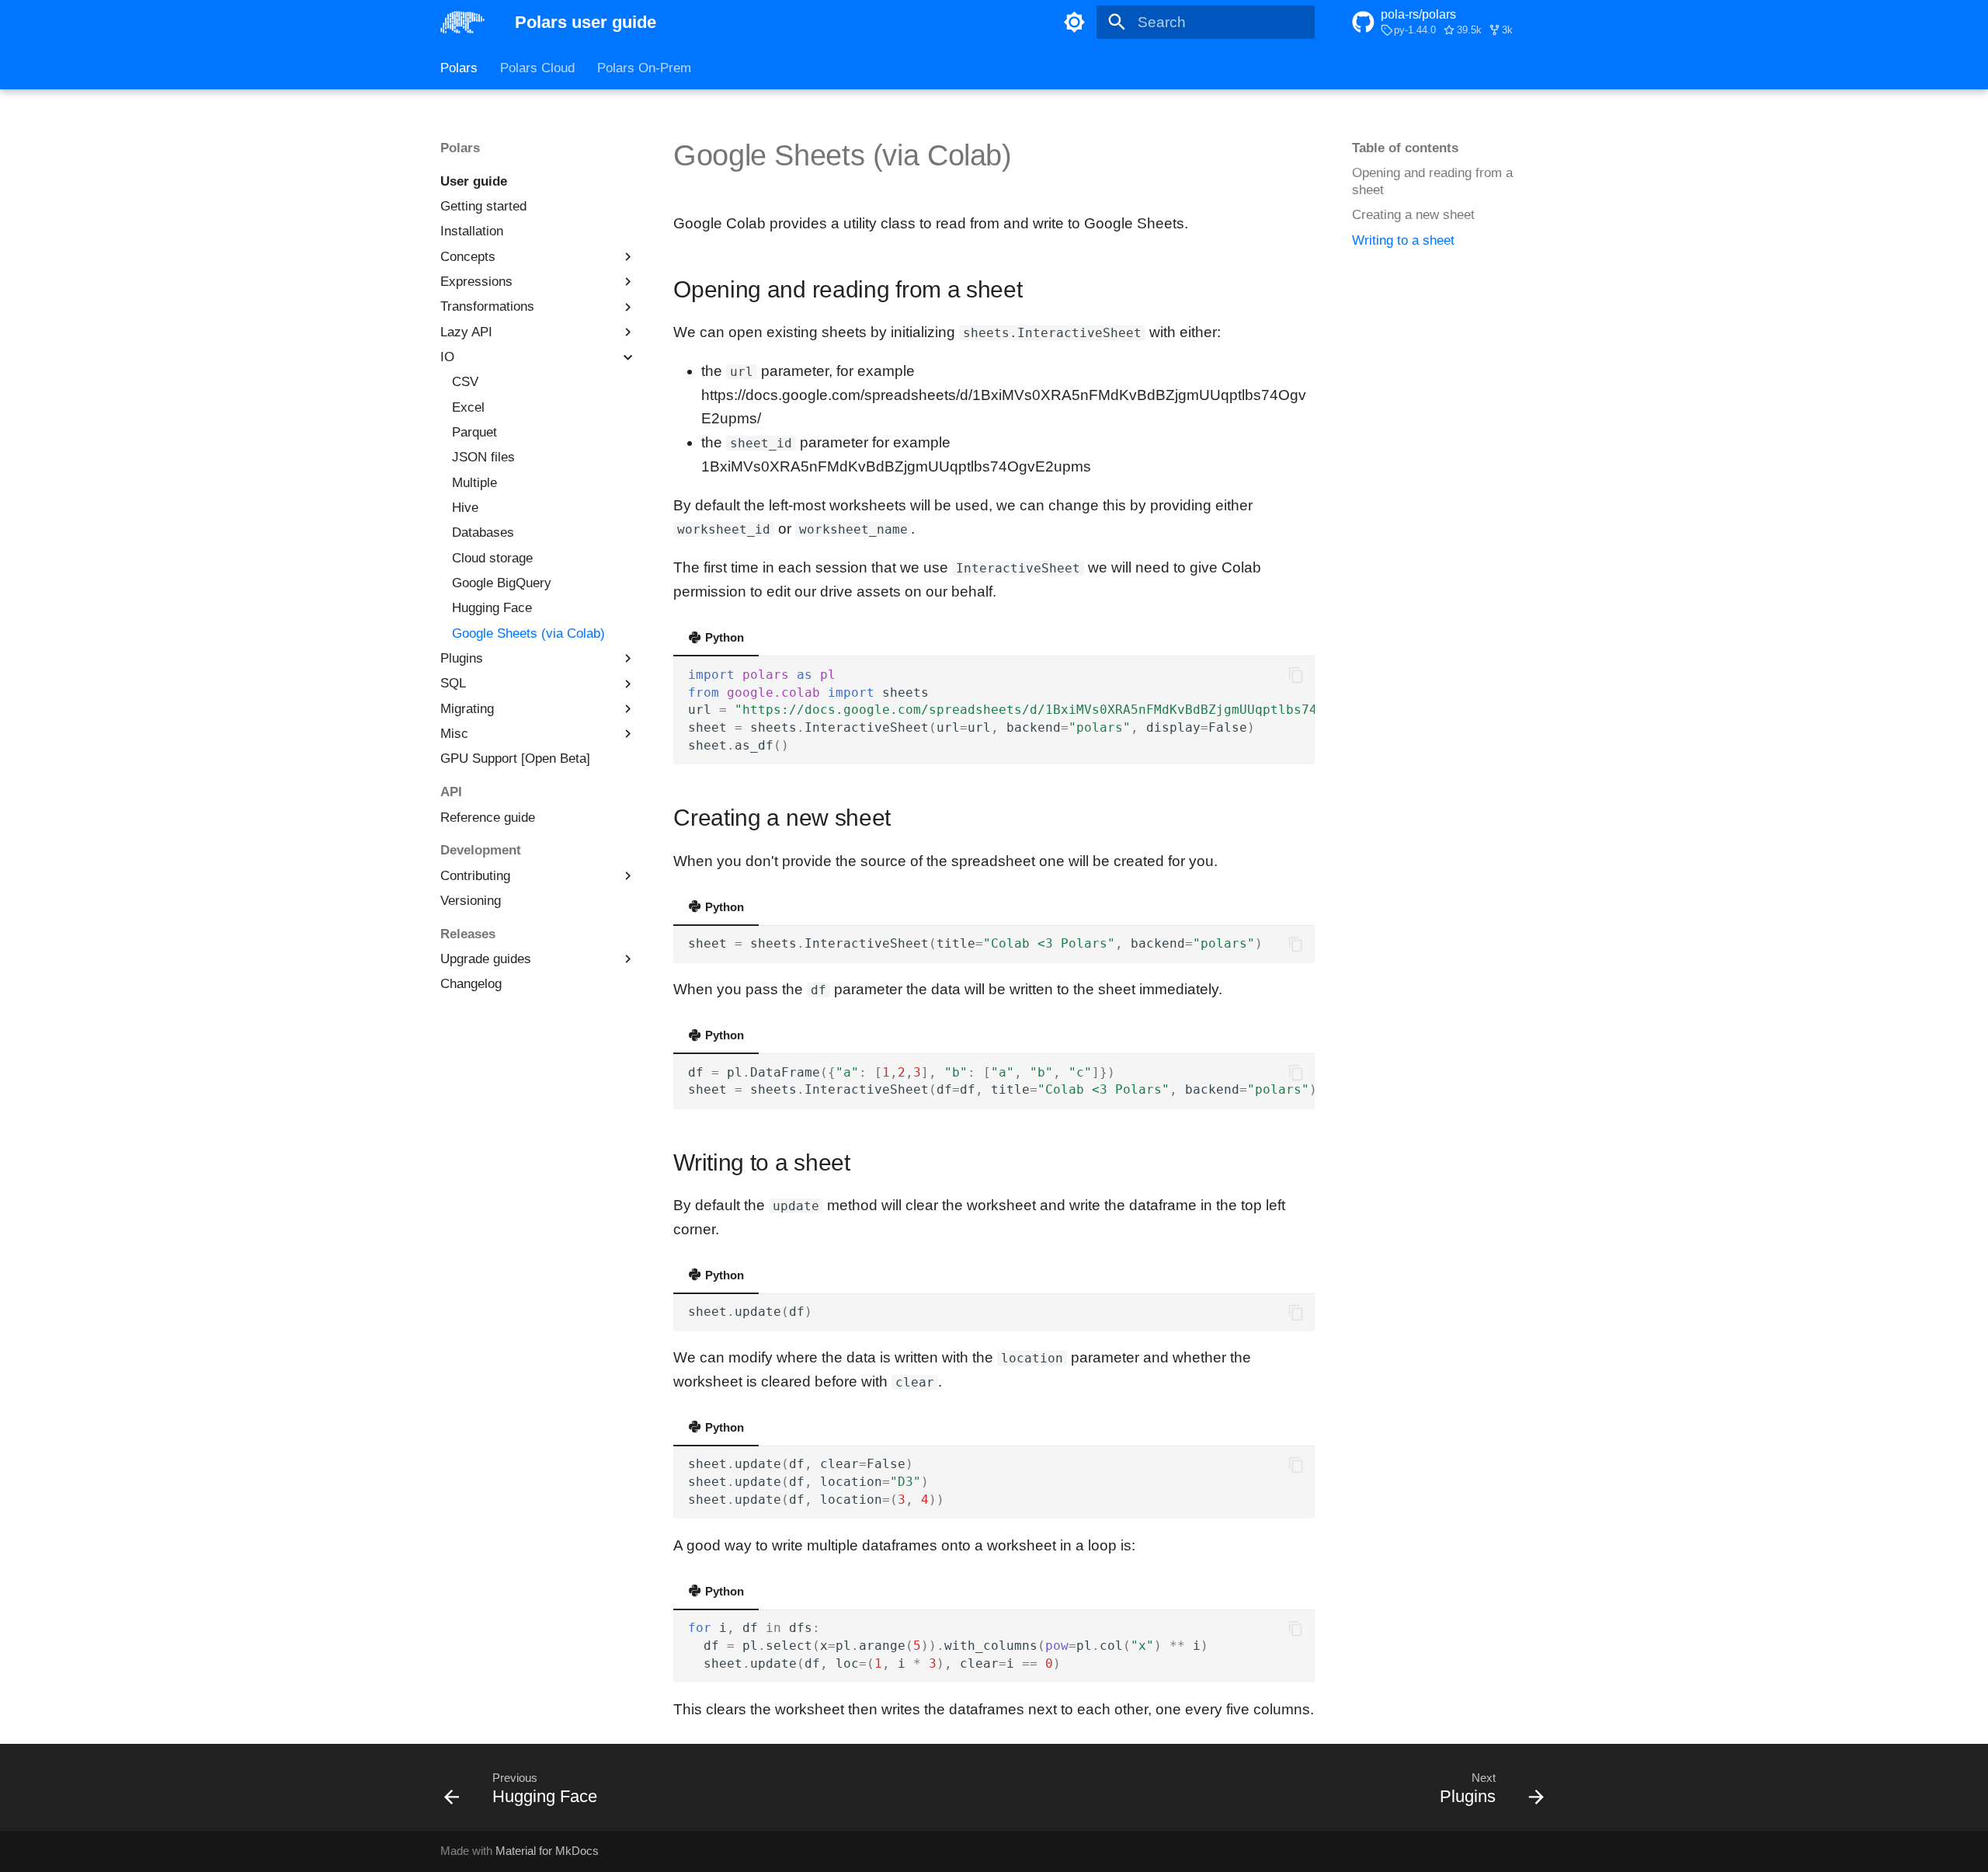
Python (723, 637)
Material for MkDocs (547, 1851)
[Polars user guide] (463, 23)
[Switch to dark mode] (1074, 23)
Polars (459, 68)
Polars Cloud (537, 68)
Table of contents (1405, 148)
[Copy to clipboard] (1296, 675)
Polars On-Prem (644, 68)
